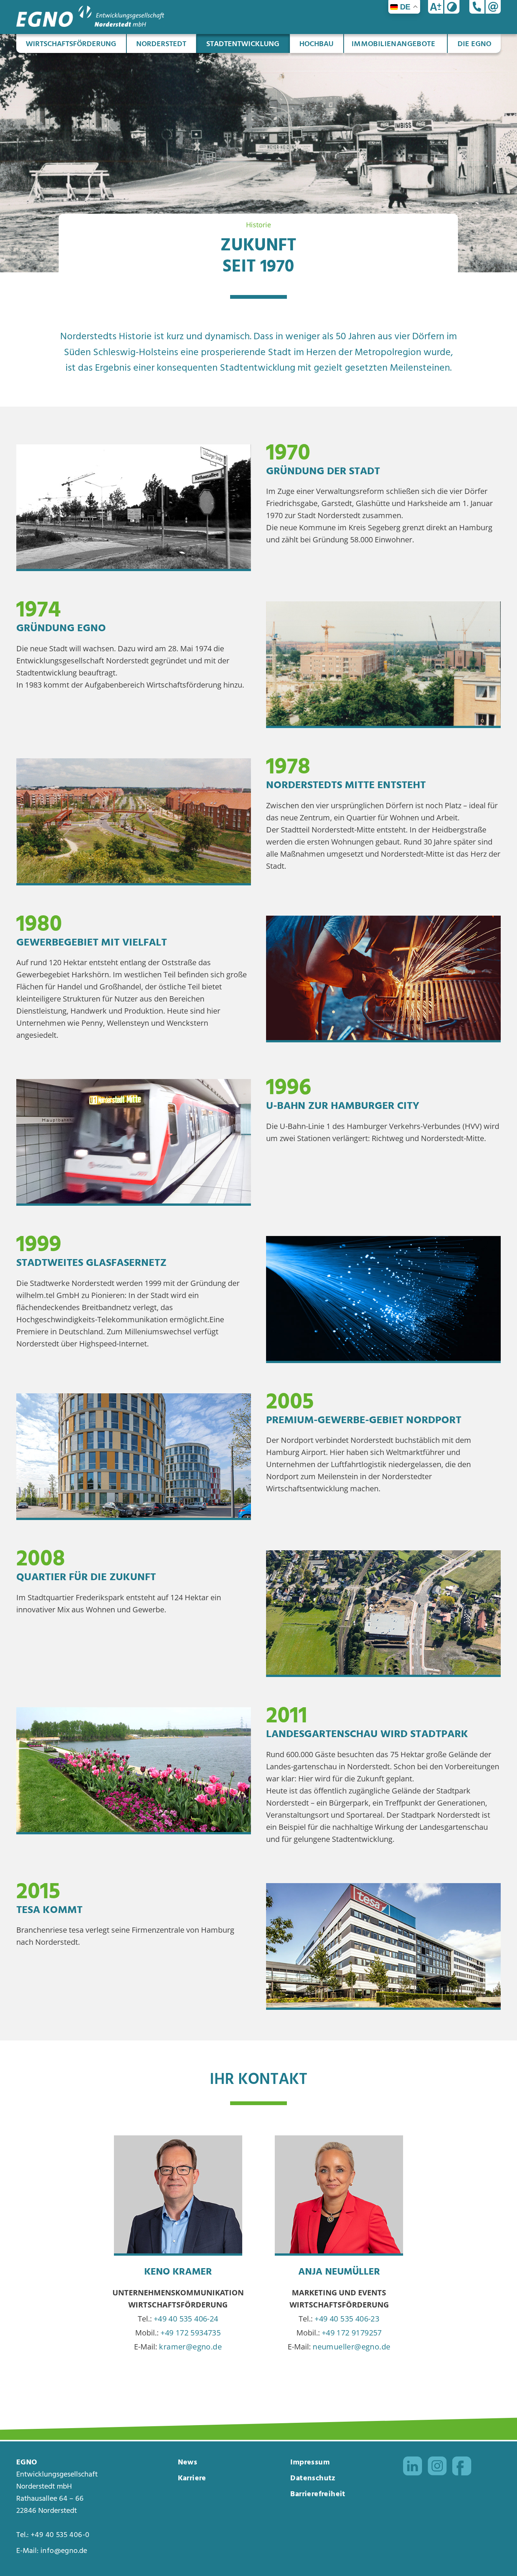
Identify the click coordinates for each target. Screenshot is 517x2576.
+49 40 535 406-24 (186, 2319)
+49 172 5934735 (191, 2333)
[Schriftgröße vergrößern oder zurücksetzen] (436, 7)
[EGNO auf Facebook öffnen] (462, 2468)
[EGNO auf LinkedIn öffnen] (413, 2468)
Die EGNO (474, 44)
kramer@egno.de (190, 2347)
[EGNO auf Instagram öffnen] (437, 2468)
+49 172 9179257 (352, 2333)
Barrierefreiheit (318, 2494)
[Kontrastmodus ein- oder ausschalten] (452, 7)
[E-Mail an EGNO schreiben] (493, 7)
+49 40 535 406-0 (60, 2535)
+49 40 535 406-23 (347, 2319)
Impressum (310, 2463)
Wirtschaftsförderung (71, 44)
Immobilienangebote (393, 44)
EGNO (27, 2463)
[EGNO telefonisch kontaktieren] (477, 7)
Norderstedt (161, 44)
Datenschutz (313, 2478)
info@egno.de (64, 2551)
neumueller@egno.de (351, 2347)
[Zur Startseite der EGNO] (90, 24)
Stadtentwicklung (243, 44)
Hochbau (316, 44)
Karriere (192, 2478)
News (188, 2463)
